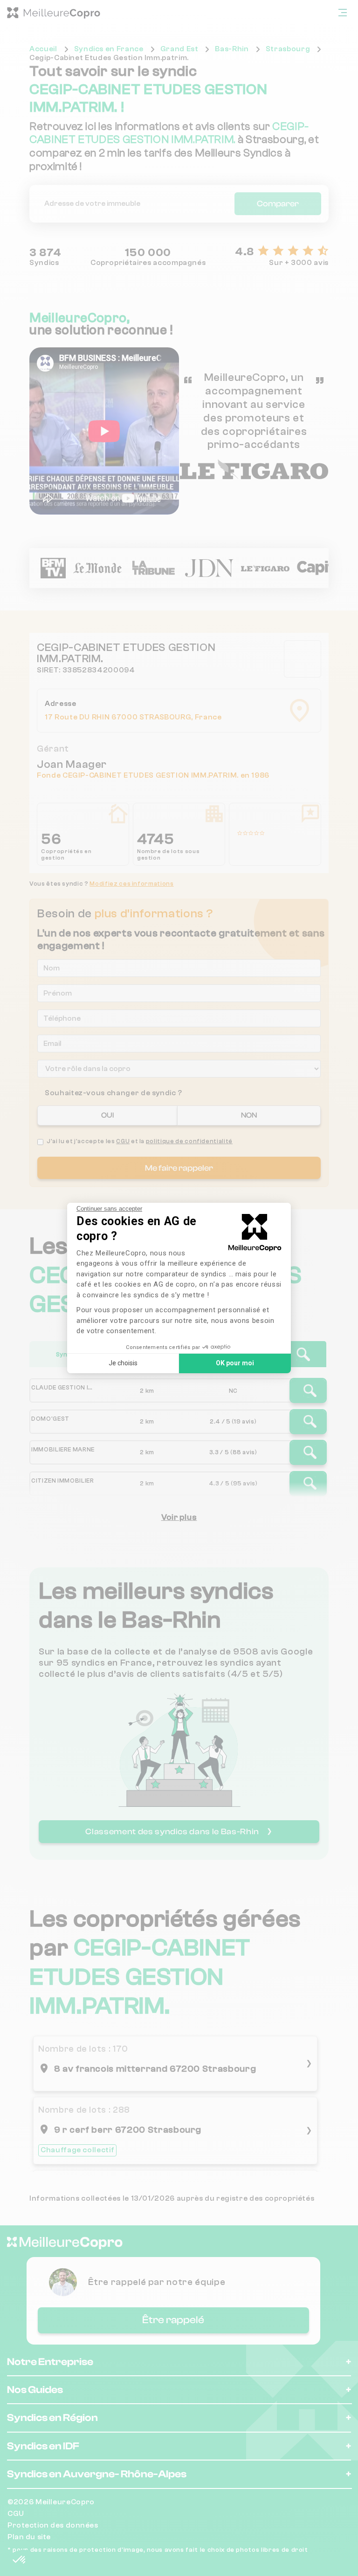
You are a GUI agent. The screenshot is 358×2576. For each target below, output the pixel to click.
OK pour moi (235, 1363)
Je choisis (123, 1363)
